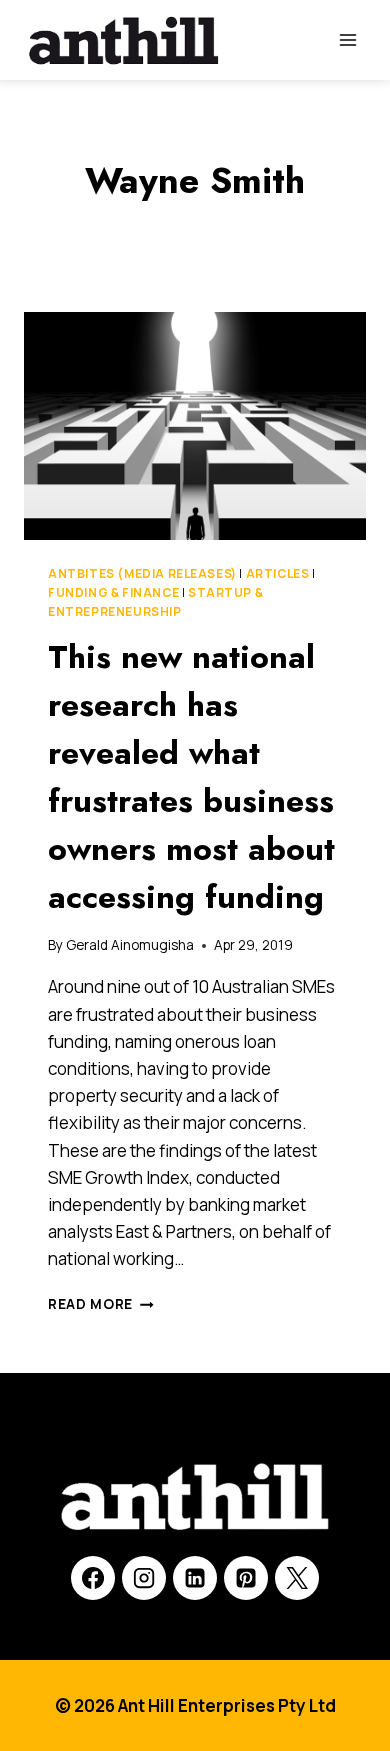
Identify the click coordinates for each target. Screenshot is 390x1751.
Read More (101, 1304)
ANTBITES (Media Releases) (142, 573)
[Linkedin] (195, 1578)
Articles (278, 573)
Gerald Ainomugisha (130, 945)
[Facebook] (93, 1578)
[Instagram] (144, 1578)
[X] (297, 1578)
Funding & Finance (113, 592)
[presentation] (195, 426)
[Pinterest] (246, 1578)
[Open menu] (347, 39)
